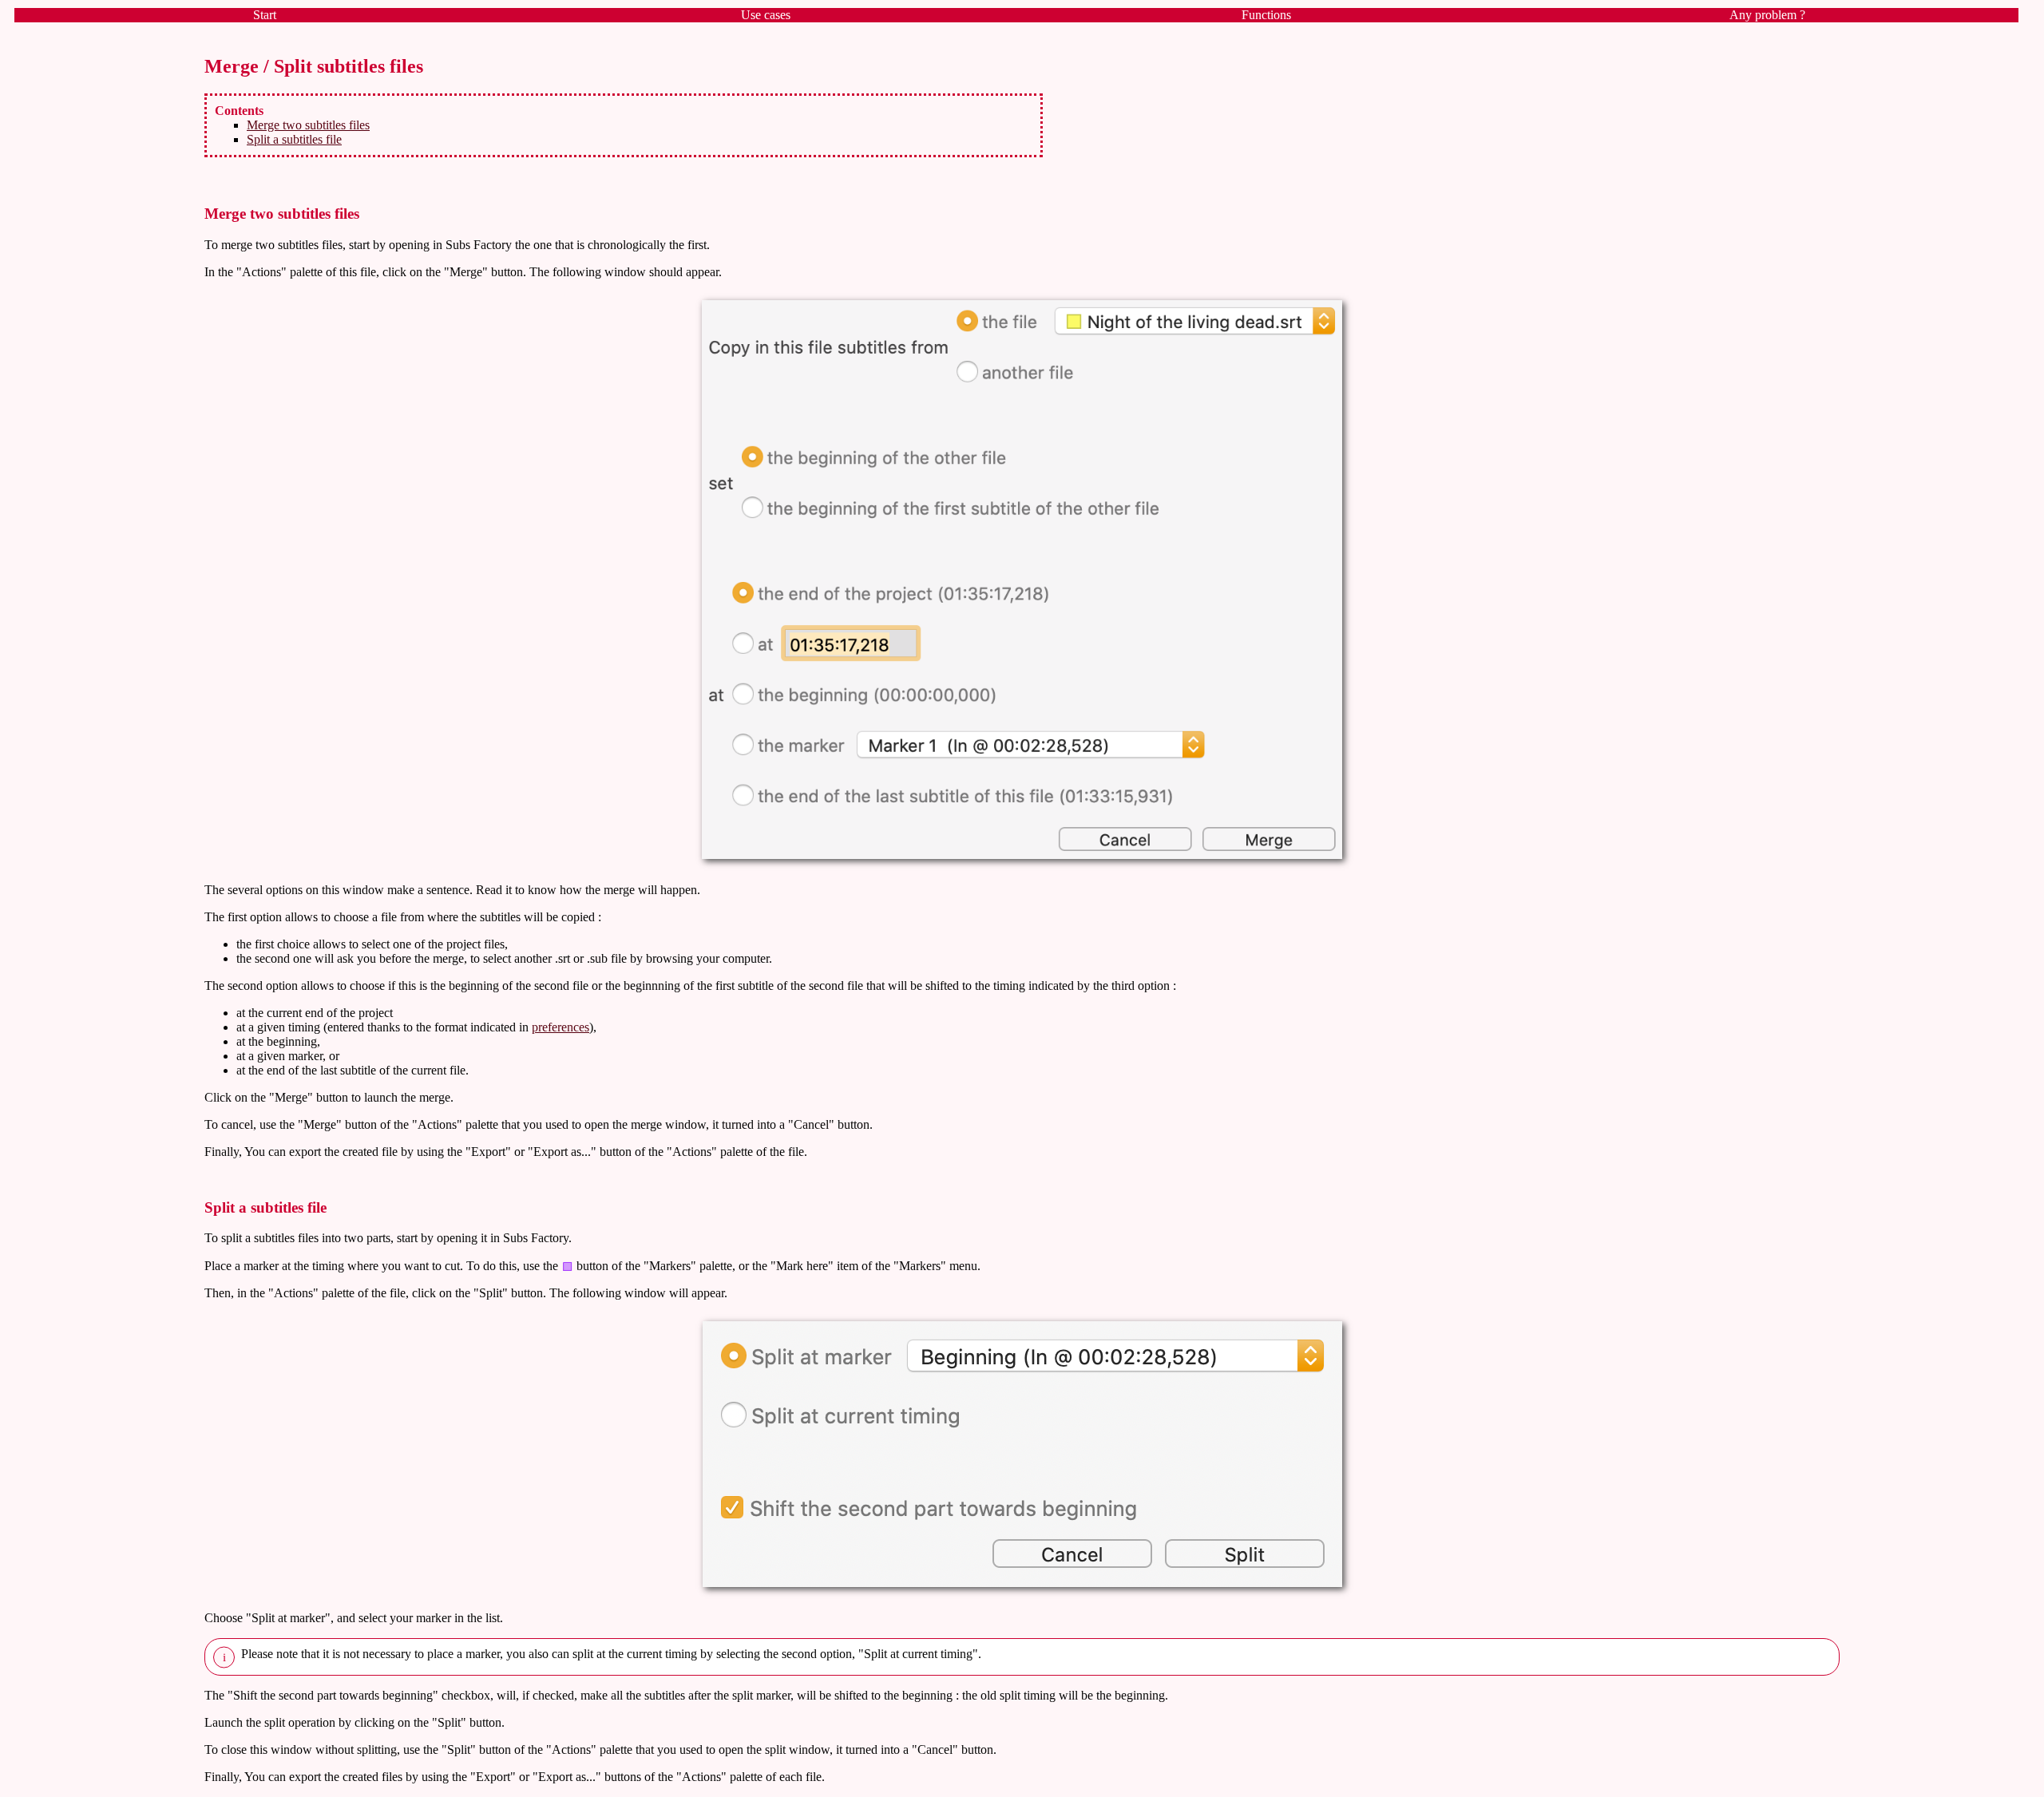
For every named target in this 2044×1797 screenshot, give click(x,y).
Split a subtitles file (294, 139)
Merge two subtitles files (308, 125)
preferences (561, 1027)
